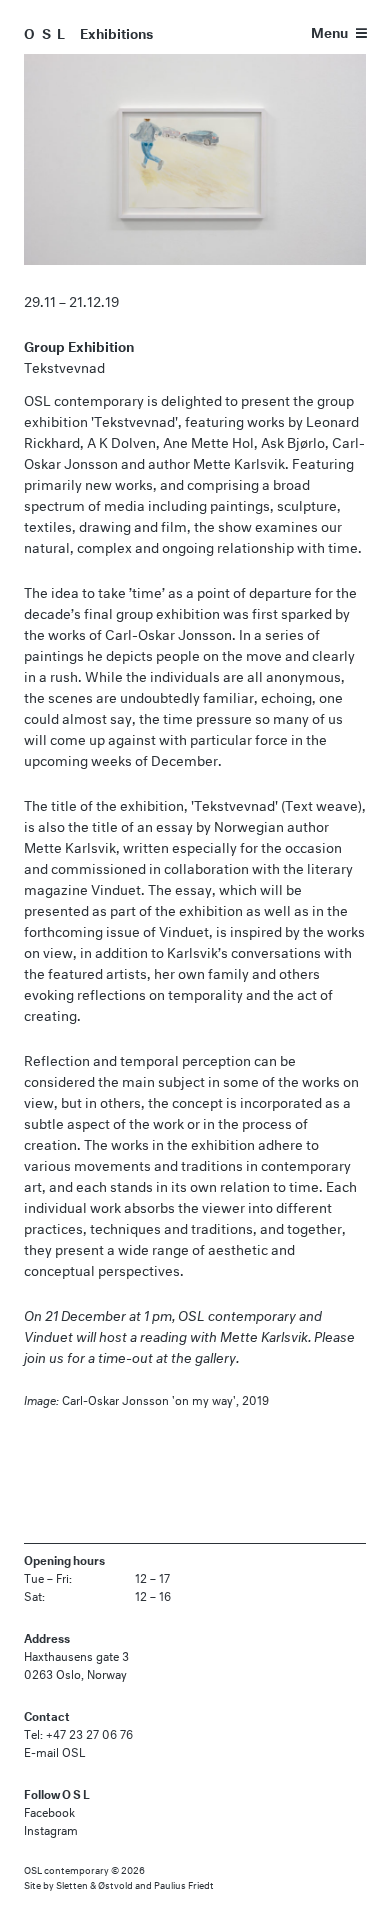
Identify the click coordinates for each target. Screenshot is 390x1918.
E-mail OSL (54, 1750)
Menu (329, 30)
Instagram (51, 1828)
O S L (45, 31)
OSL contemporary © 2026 (84, 1869)
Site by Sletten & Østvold (78, 1884)
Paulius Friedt (184, 1884)
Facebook (49, 1810)
